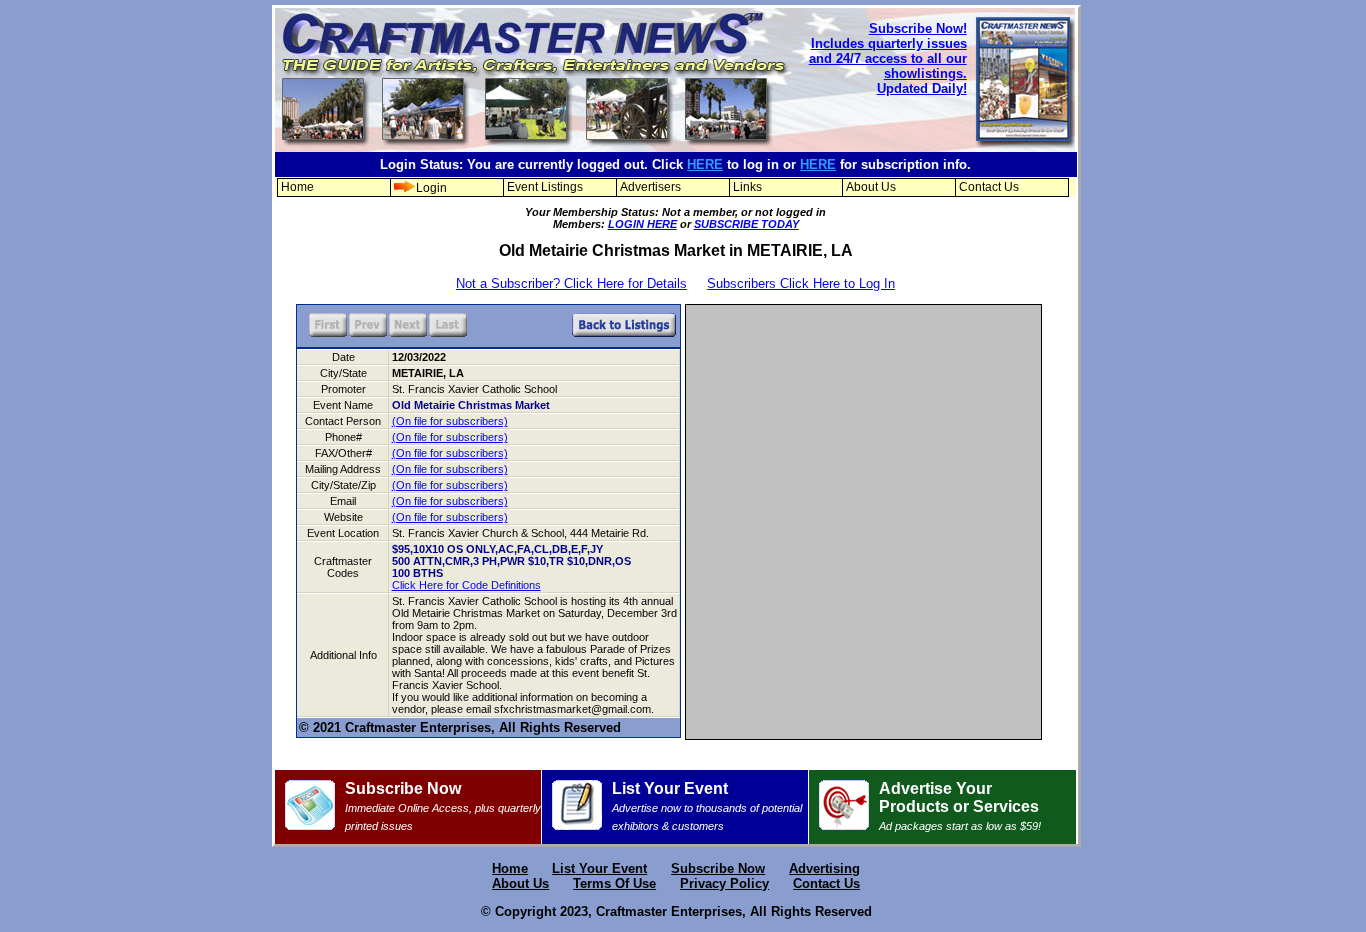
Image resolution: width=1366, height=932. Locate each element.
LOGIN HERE (642, 224)
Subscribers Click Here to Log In (801, 283)
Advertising (824, 868)
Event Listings (545, 187)
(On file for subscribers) (450, 421)
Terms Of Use (614, 883)
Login (431, 188)
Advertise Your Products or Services (960, 806)
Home (297, 187)
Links (747, 187)
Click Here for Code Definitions (466, 585)
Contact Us (989, 187)
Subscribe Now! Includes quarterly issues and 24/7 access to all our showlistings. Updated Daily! (888, 58)
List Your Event (707, 806)
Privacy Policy (724, 883)
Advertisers (650, 187)
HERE (705, 164)
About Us (871, 187)
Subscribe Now (443, 806)
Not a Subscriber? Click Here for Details (571, 283)
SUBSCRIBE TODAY (746, 224)
